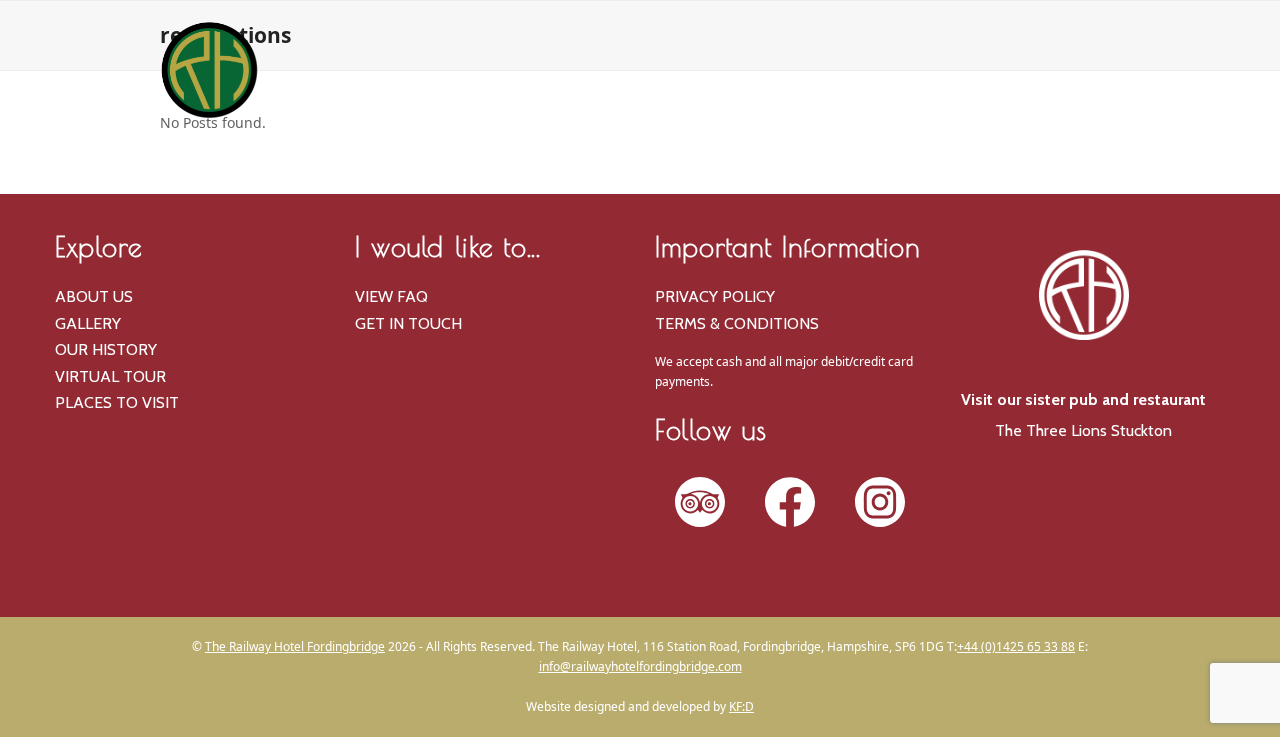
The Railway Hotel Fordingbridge (295, 646)
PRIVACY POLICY (715, 296)
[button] (1083, 160)
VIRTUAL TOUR (110, 376)
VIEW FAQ (391, 296)
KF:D (741, 706)
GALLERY (88, 323)
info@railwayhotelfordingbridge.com (640, 666)
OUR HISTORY (106, 349)
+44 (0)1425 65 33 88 (1016, 646)
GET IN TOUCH (408, 323)
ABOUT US (94, 296)
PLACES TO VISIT (117, 402)
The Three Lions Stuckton (1083, 430)
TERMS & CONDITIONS (737, 323)
